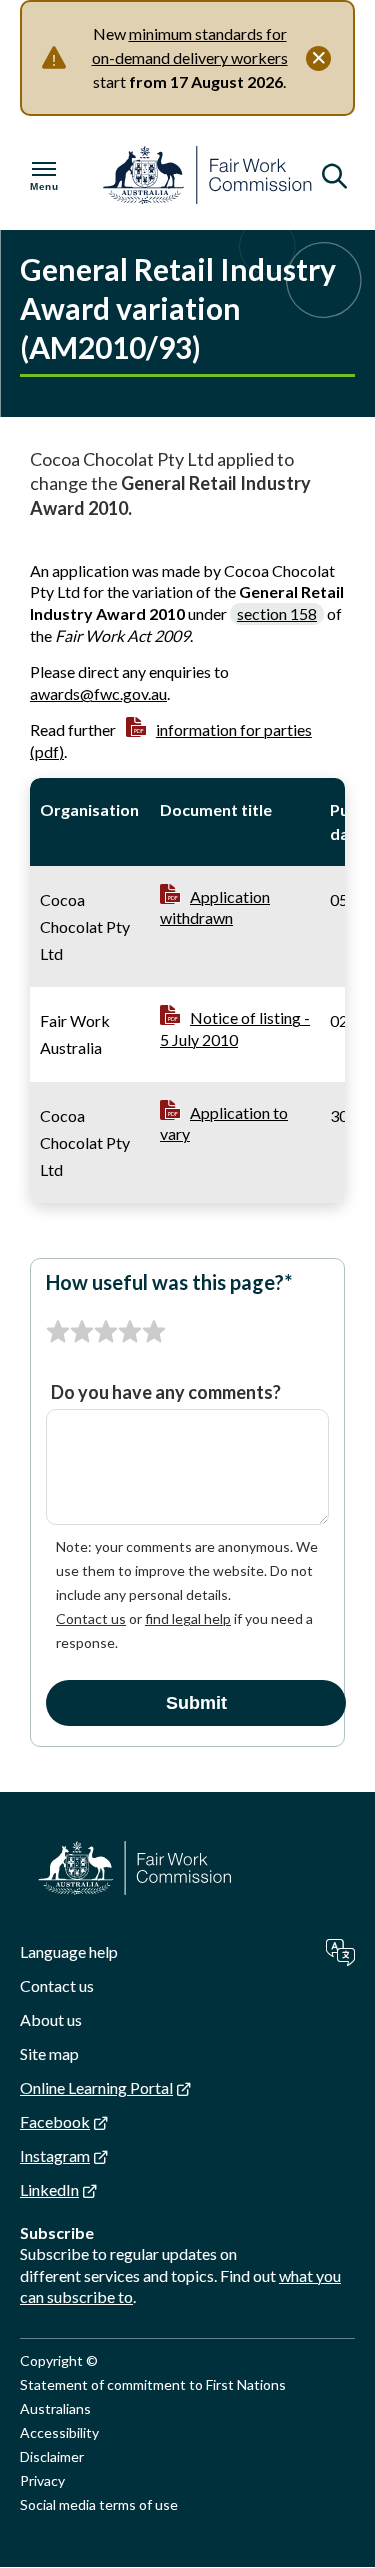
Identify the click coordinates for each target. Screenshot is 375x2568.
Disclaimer (52, 2456)
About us (51, 2019)
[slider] (106, 1332)
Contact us (91, 1618)
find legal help (188, 1618)
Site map (49, 2053)
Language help (69, 1951)
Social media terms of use (99, 2504)
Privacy (42, 2480)
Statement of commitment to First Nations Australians (153, 2396)
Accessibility (59, 2432)
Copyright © (59, 2360)
